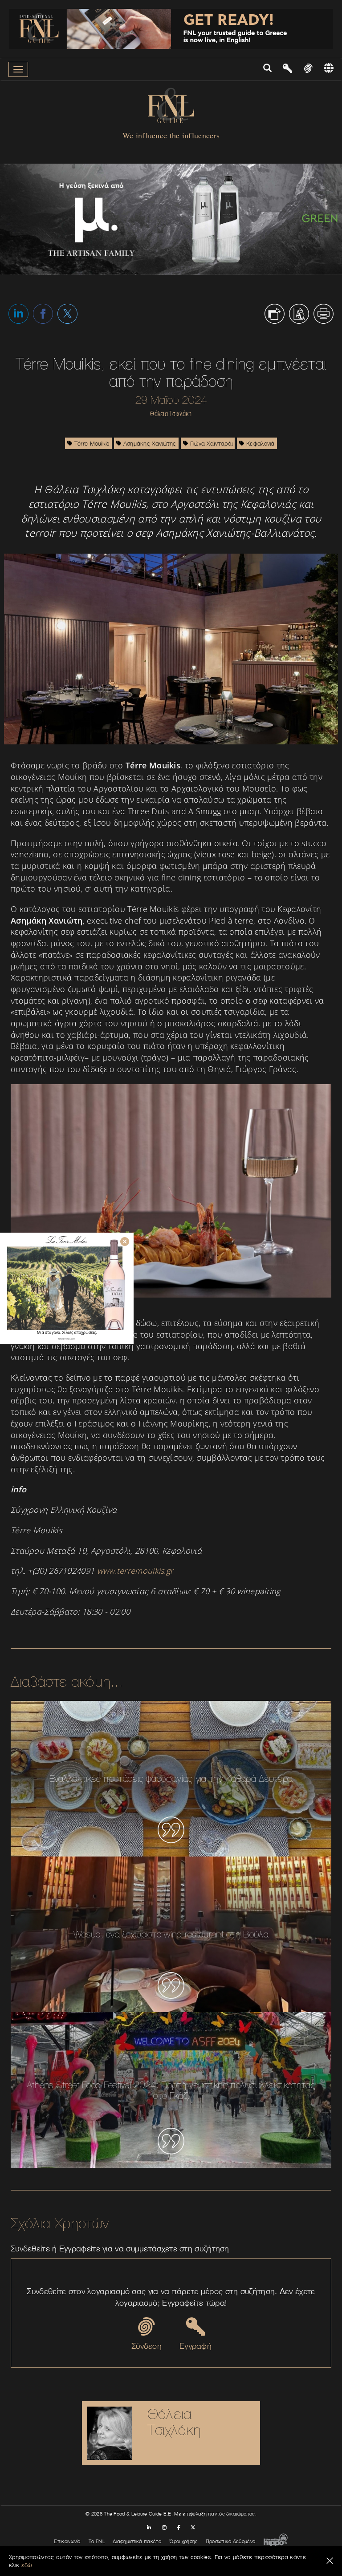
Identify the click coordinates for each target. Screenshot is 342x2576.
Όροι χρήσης (183, 2541)
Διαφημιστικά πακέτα (137, 2541)
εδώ (27, 2565)
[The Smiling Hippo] (276, 2541)
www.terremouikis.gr (135, 1571)
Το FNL (97, 2541)
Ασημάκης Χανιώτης (149, 443)
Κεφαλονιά (260, 443)
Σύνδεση (147, 2346)
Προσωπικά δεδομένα (231, 2541)
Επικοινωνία (67, 2541)
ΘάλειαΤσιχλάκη (174, 2422)
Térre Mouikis (91, 443)
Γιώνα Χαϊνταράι (210, 443)
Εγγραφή (195, 2346)
